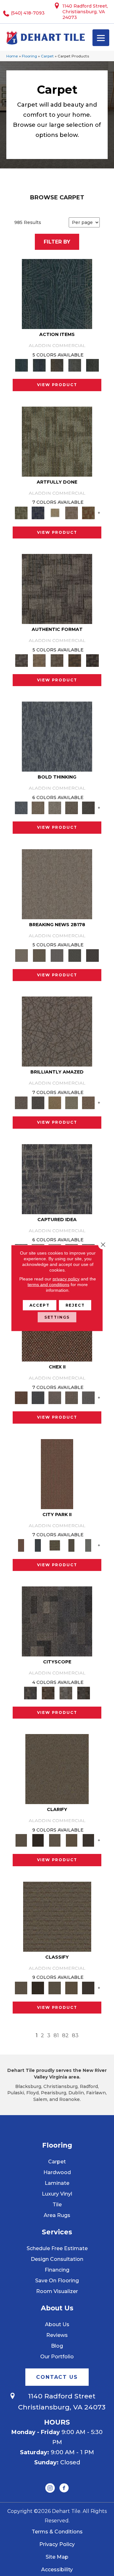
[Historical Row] (84, 1692)
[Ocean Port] (39, 365)
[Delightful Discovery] (57, 441)
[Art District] (55, 1397)
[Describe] (55, 1840)
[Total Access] (92, 955)
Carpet (47, 56)
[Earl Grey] (75, 365)
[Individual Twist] (57, 660)
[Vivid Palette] (88, 512)
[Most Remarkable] (38, 512)
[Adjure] (88, 1840)
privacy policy (66, 1279)
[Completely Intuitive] (55, 1103)
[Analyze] (38, 1840)
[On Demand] (75, 955)
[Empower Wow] (71, 1103)
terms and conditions (48, 1285)
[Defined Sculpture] (39, 660)
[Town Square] (88, 1397)
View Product (57, 385)
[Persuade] (71, 1840)
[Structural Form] (92, 660)
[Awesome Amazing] (71, 512)
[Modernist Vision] (55, 512)
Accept (40, 1305)
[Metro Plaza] (71, 1397)
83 (75, 2035)
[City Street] (92, 365)
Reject (75, 1305)
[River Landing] (38, 1397)
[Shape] (57, 736)
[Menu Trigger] (101, 38)
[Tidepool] (57, 294)
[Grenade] (38, 808)
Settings (57, 1317)
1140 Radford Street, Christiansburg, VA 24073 (85, 12)
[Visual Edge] (57, 589)
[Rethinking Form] (75, 660)
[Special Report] (39, 955)
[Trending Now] (57, 884)
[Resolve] (57, 1768)
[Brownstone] (57, 365)
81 (56, 2035)
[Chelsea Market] (21, 1397)
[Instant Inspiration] (88, 1103)
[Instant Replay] (57, 955)
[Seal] (88, 808)
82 (65, 2035)
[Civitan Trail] (48, 1692)
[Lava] (55, 808)
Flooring (29, 56)
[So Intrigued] (57, 1031)
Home (12, 56)
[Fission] (71, 808)
